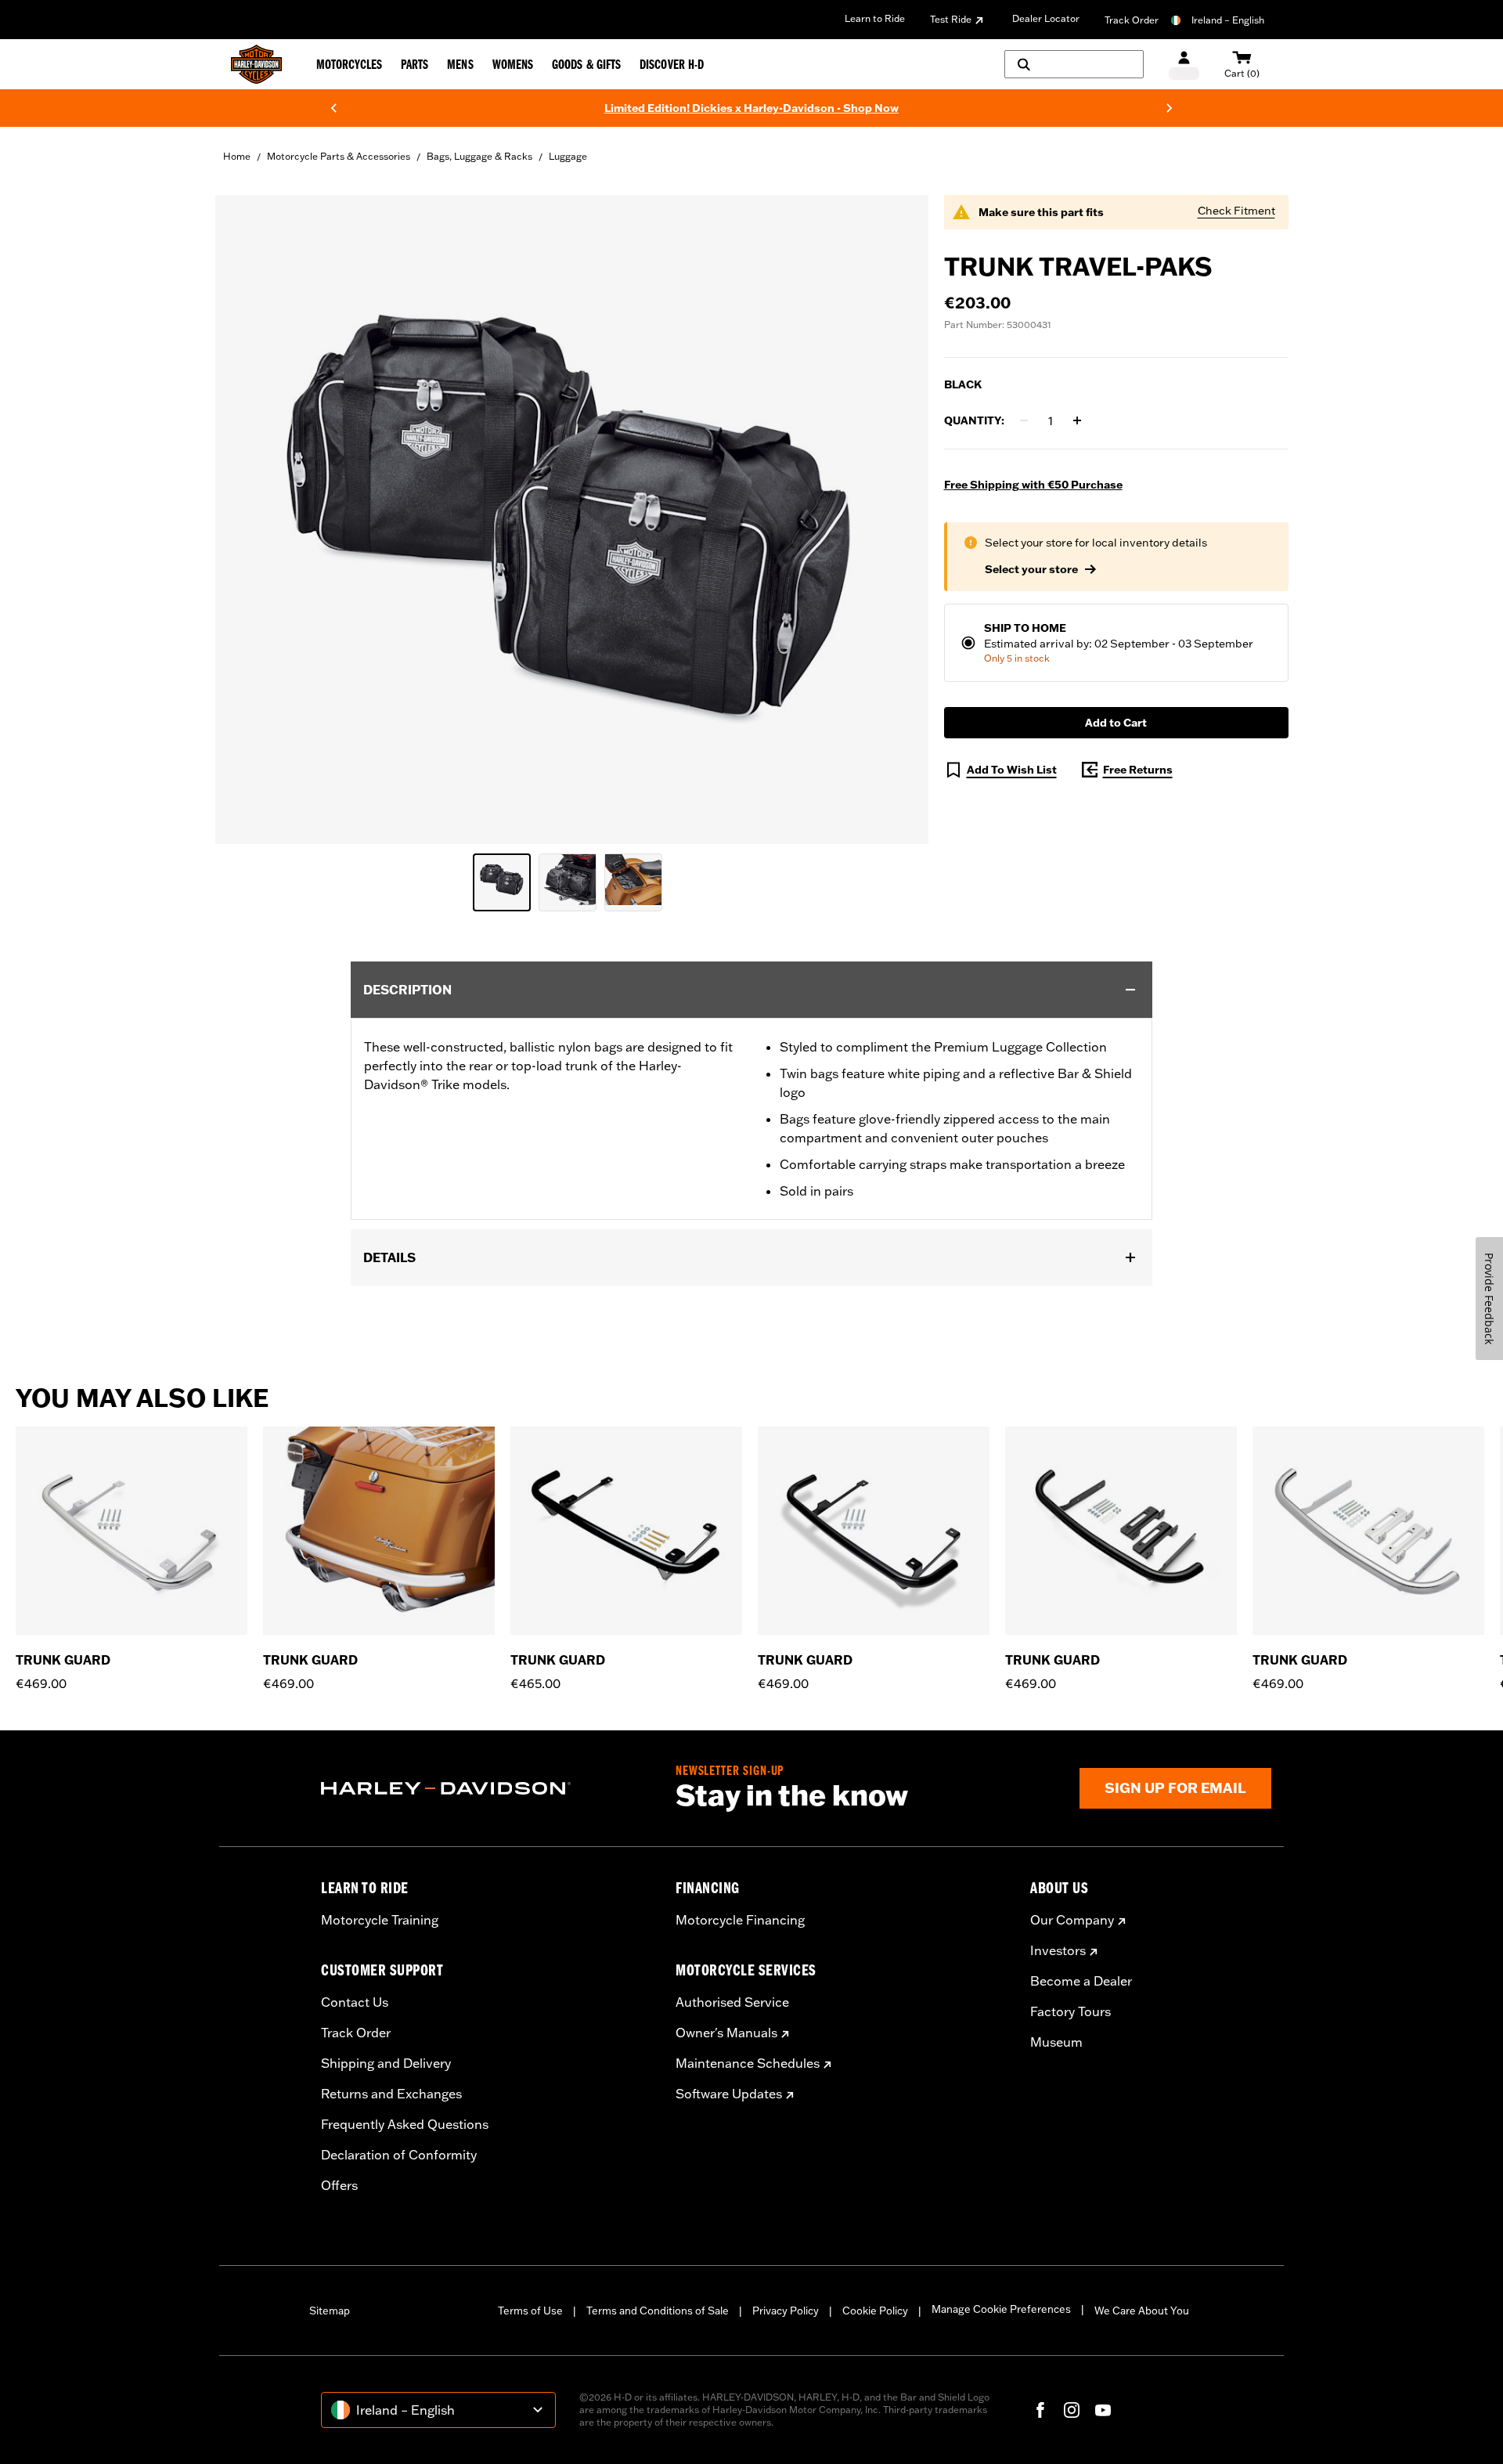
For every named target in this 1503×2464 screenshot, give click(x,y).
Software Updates (729, 2094)
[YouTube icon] (1103, 2410)
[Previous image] (247, 519)
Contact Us (355, 2002)
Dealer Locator (1046, 18)
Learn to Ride (875, 18)
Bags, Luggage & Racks (479, 156)
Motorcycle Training (380, 1920)
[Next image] (897, 519)
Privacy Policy (786, 2311)
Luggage (568, 156)
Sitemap (330, 2311)
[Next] (1170, 108)
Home (237, 156)
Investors (1058, 1950)
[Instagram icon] (1072, 2410)
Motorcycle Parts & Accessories (339, 156)
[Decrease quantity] (1024, 420)
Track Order (1132, 20)
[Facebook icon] (1040, 2410)
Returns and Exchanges (391, 2094)
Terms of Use (530, 2311)
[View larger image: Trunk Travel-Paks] (572, 517)
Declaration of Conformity (399, 2155)
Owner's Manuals (726, 2033)
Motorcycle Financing (740, 1920)
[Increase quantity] (1077, 420)
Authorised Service (732, 2002)
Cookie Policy (875, 2311)
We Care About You (1142, 2311)
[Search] (1074, 64)
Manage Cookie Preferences (1001, 2309)
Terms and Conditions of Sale (658, 2311)
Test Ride (951, 19)
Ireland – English (1228, 20)
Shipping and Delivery (386, 2063)
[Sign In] (1184, 65)
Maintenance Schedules (748, 2063)
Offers (339, 2185)
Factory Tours (1070, 2011)
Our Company (1072, 1920)
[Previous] (333, 108)
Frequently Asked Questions (405, 2124)
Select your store (1031, 569)
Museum (1056, 2042)
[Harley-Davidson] (487, 1788)
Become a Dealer (1081, 1981)
